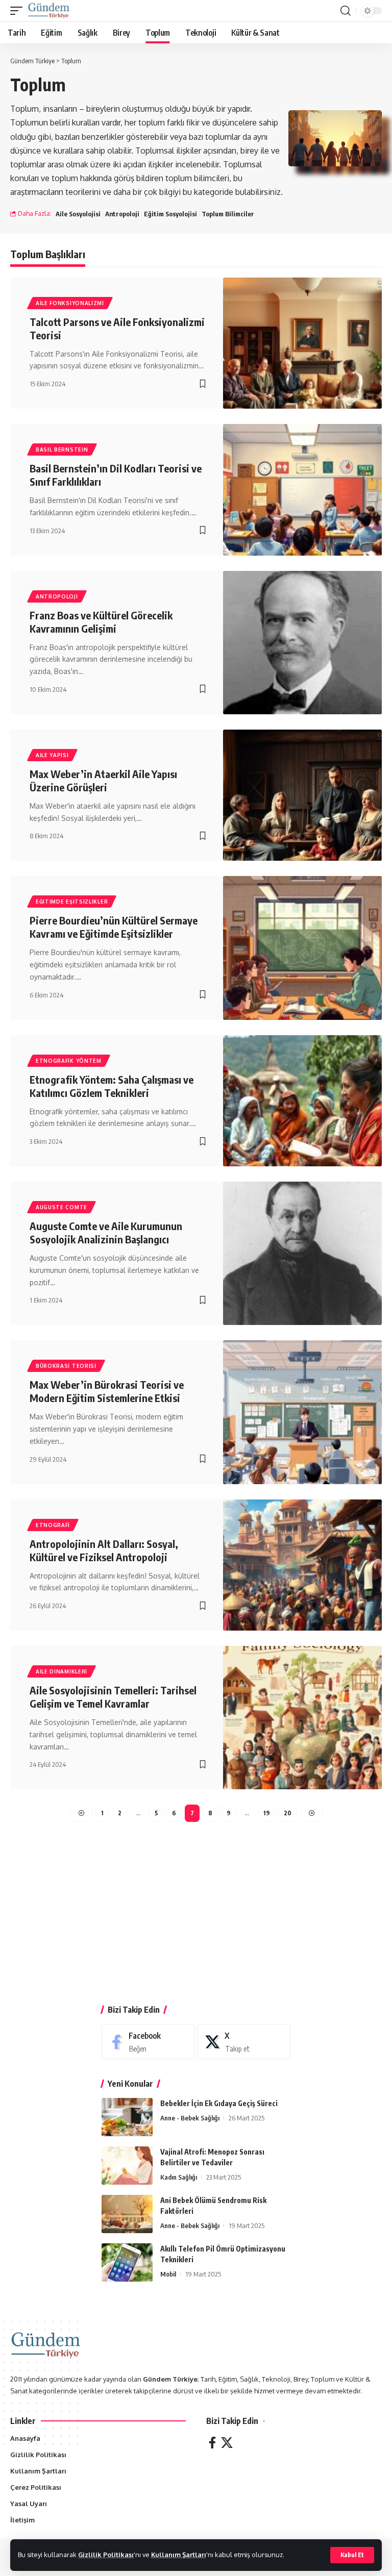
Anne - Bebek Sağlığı (190, 2118)
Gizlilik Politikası (106, 2555)
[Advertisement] (196, 1914)
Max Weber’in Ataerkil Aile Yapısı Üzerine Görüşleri (103, 780)
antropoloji (57, 596)
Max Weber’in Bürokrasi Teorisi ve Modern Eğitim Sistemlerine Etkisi (107, 1391)
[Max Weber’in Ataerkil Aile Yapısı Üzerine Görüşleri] (302, 795)
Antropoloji (122, 214)
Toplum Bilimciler (228, 214)
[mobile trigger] (19, 11)
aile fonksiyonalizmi (70, 303)
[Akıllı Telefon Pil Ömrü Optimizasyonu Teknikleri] (127, 2262)
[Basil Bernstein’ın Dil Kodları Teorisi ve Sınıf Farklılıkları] (302, 490)
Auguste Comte (62, 1207)
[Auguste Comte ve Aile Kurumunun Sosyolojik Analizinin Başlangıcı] (302, 1253)
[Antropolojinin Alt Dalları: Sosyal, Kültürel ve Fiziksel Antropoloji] (302, 1565)
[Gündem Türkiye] (49, 11)
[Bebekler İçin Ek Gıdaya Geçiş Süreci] (127, 2117)
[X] (244, 2042)
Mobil (168, 2274)
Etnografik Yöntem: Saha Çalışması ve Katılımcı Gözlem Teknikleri (112, 1086)
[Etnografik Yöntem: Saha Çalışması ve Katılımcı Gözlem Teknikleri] (302, 1101)
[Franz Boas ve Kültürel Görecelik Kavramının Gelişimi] (302, 643)
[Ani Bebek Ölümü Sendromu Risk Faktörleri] (127, 2214)
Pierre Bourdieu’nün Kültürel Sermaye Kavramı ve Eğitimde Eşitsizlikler (114, 927)
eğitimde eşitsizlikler (72, 902)
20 (288, 1813)
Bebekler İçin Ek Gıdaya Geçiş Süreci (219, 2103)
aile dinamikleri (62, 1671)
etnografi (53, 1525)
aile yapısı (52, 755)
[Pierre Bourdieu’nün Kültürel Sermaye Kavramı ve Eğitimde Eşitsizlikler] (302, 948)
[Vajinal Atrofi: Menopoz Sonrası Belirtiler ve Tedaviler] (127, 2166)
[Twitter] (227, 2443)
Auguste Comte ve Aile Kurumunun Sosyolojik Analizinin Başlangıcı (106, 1232)
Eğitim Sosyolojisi (170, 214)
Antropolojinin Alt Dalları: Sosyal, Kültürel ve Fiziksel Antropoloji (104, 1550)
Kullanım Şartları (179, 2555)
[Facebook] (148, 2042)
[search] (346, 11)
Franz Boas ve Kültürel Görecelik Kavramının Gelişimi (101, 622)
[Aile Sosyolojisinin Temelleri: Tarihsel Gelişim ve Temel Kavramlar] (302, 1718)
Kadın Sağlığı (179, 2177)
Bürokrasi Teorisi (66, 1366)
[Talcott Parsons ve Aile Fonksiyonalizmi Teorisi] (302, 343)
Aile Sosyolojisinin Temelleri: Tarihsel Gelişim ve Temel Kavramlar (113, 1697)
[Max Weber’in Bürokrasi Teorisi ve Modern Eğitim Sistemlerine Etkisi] (302, 1412)
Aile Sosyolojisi (78, 214)
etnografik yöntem (69, 1061)
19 (266, 1813)
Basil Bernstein (62, 449)
